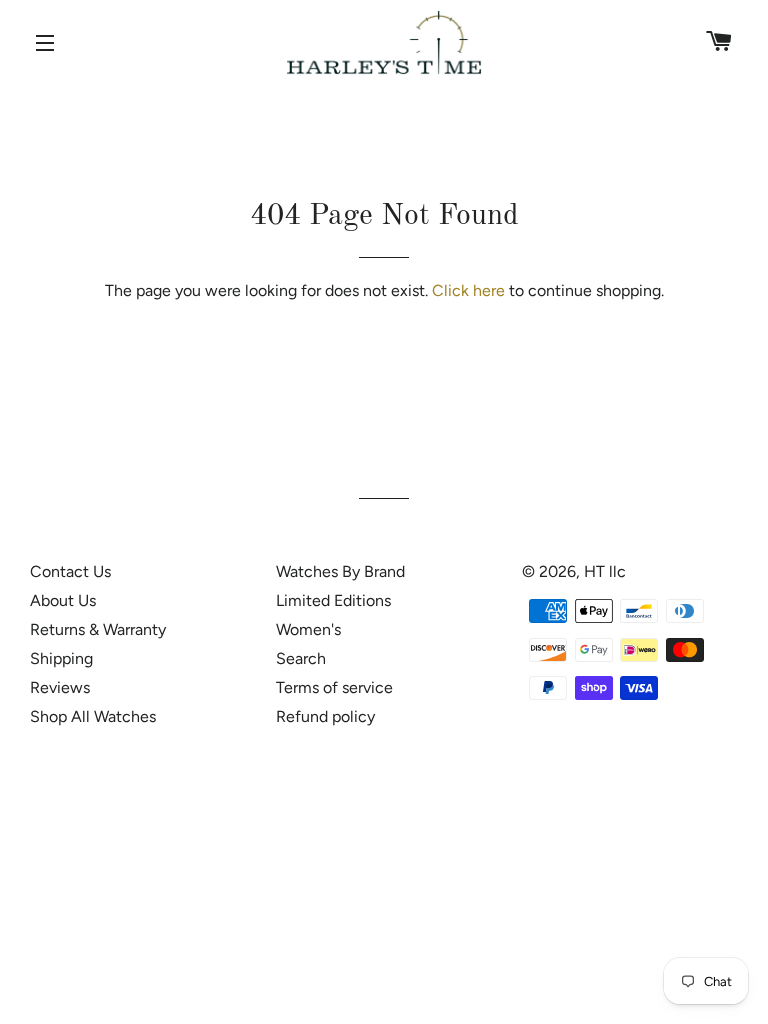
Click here (468, 290)
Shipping (61, 658)
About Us (63, 600)
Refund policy (325, 716)
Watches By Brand (340, 571)
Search (301, 658)
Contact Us (70, 571)
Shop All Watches (93, 716)
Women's (308, 629)
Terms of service (334, 687)
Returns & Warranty (98, 629)
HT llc (605, 571)
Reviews (60, 687)
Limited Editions (333, 600)
